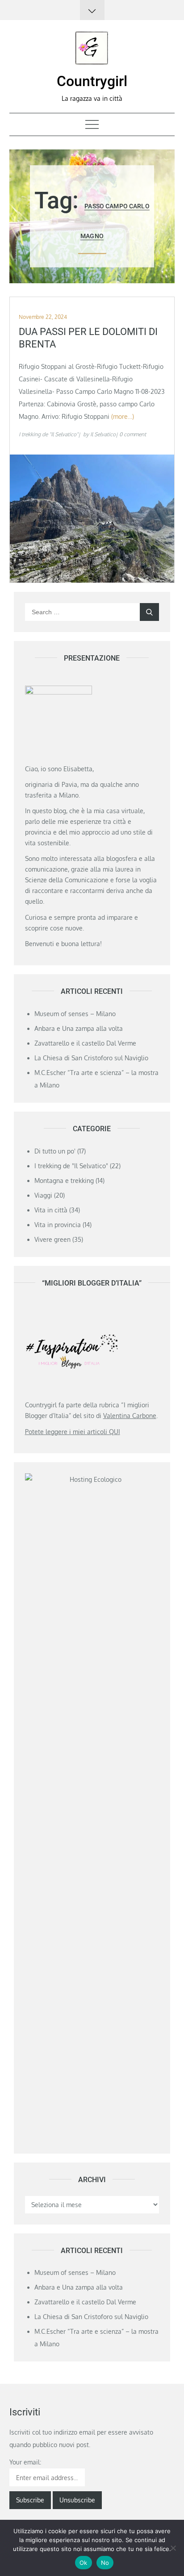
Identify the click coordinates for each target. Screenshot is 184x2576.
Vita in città (51, 1210)
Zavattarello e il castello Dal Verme (85, 1043)
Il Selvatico (103, 434)
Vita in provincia (58, 1225)
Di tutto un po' (55, 1151)
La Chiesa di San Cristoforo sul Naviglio (91, 1058)
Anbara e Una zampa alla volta (79, 1028)
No (105, 2563)
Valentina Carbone (130, 1416)
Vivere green (52, 1239)
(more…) (123, 416)
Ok (84, 2563)
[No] (173, 2548)
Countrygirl (92, 81)
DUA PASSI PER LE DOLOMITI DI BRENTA (88, 338)
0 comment (133, 434)
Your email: (25, 2462)
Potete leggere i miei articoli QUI (73, 1432)
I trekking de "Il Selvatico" (48, 434)
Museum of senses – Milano (75, 1014)
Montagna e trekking (64, 1180)
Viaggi (43, 1195)
